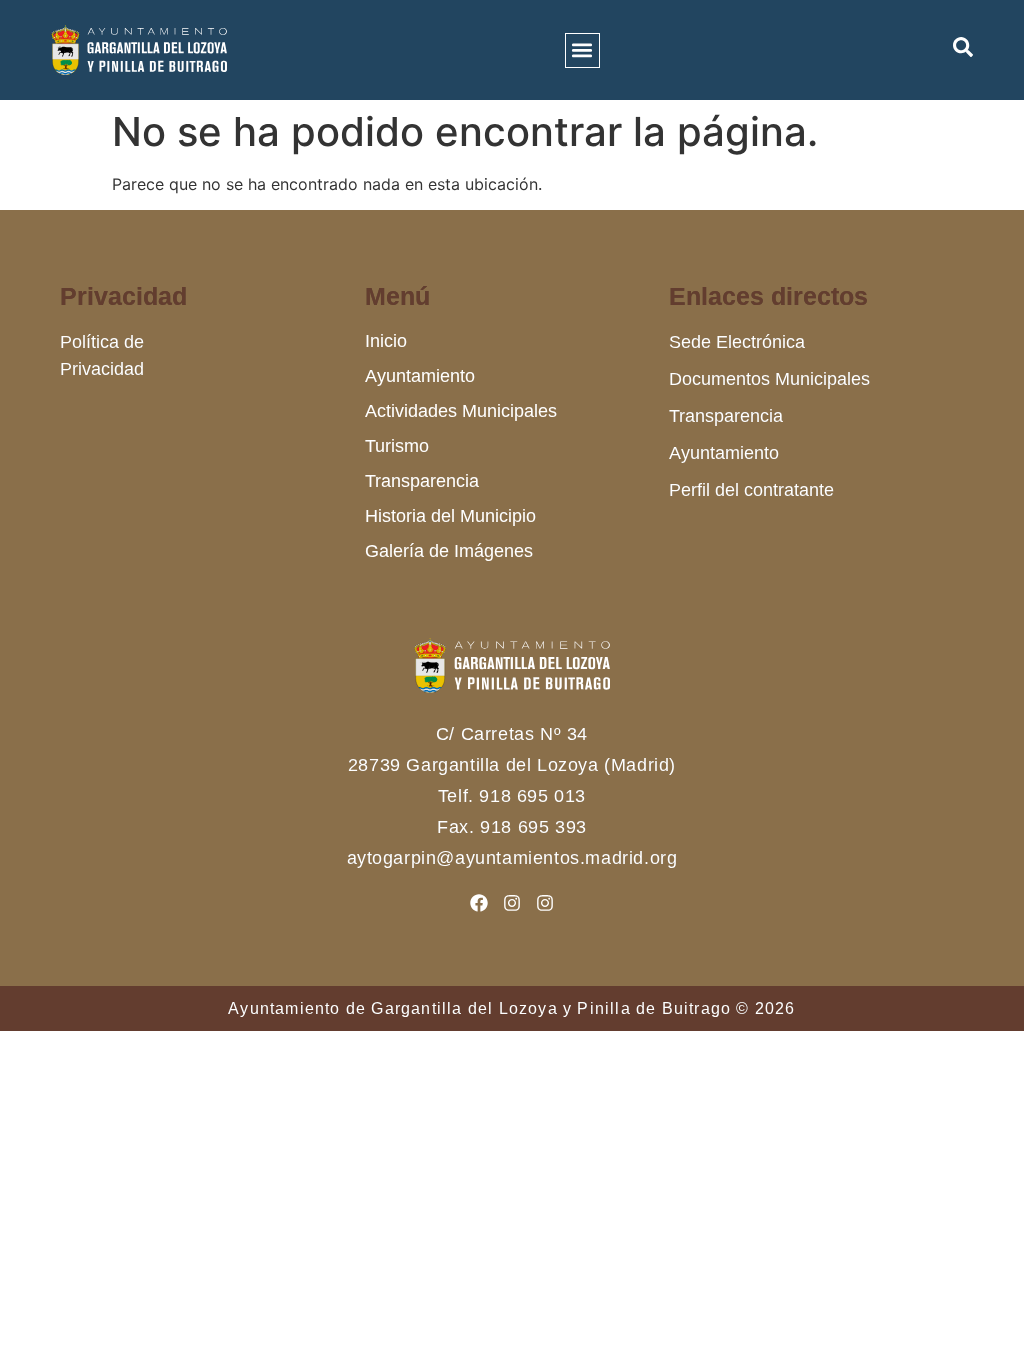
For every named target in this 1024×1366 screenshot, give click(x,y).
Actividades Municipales (461, 411)
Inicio (386, 341)
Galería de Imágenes (449, 551)
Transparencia (422, 481)
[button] (582, 50)
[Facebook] (479, 903)
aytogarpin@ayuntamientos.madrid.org (512, 858)
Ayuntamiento (420, 376)
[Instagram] (512, 903)
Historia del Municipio (450, 516)
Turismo (397, 446)
